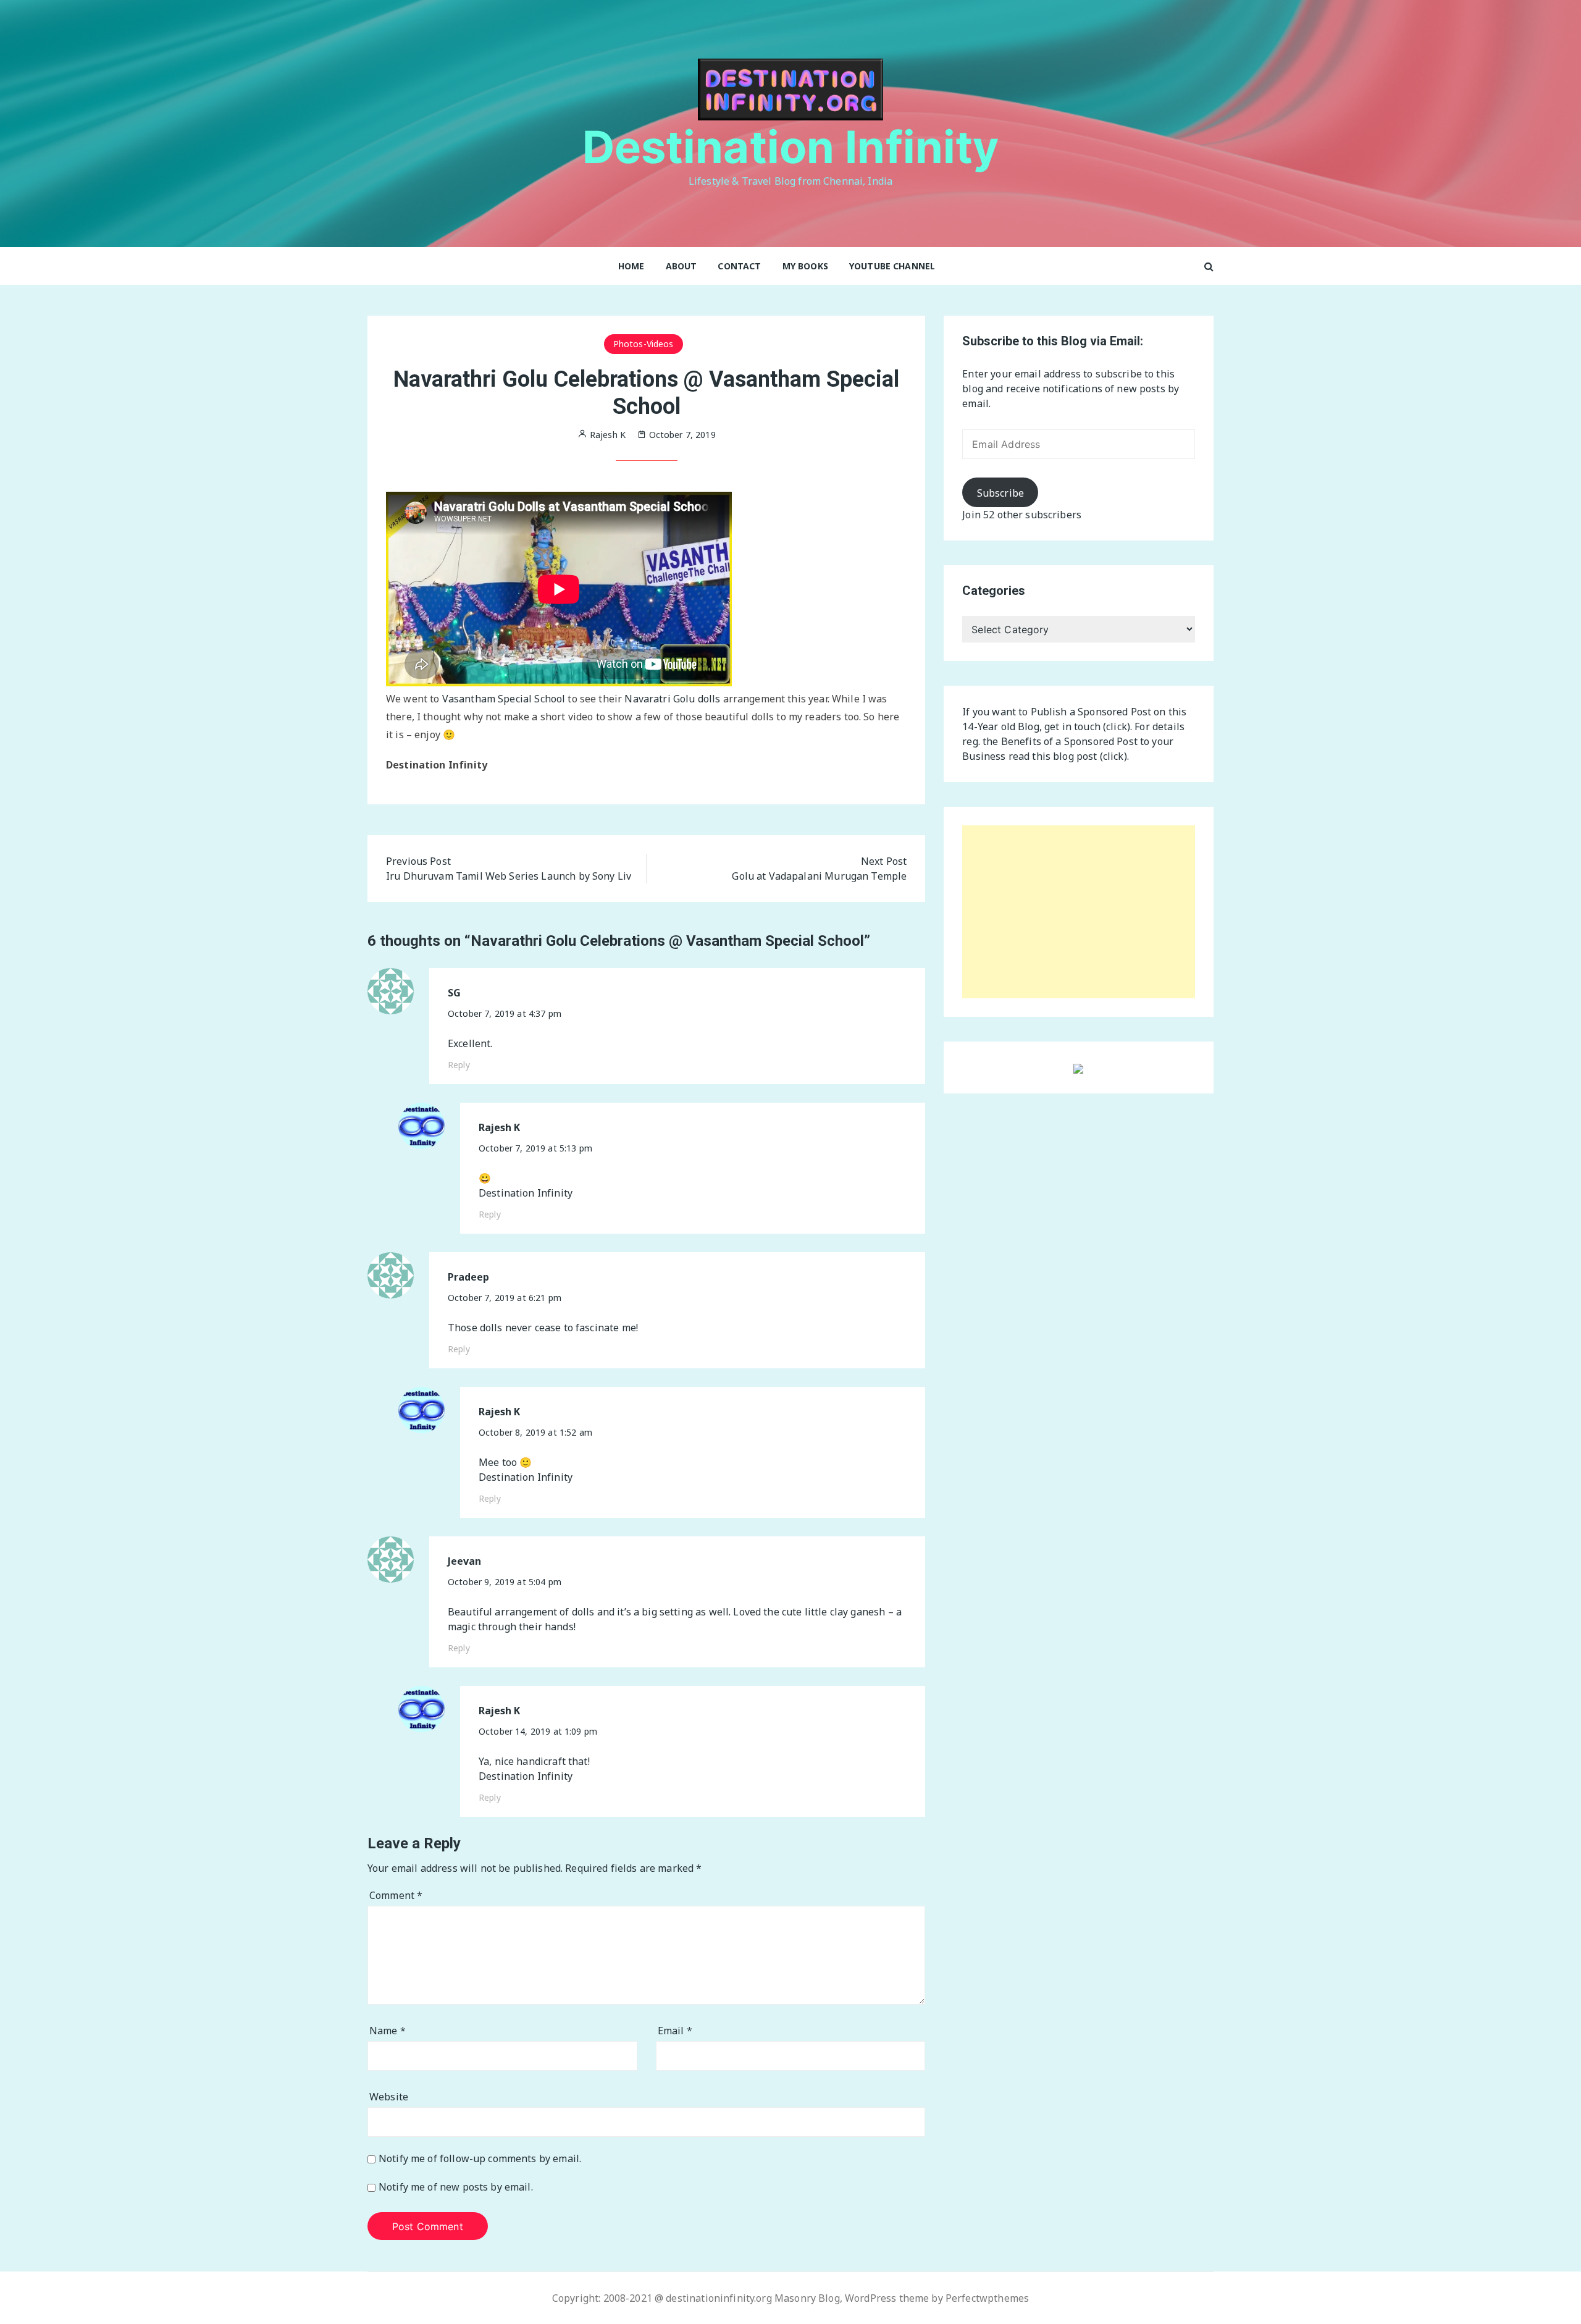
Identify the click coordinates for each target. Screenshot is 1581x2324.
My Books (805, 266)
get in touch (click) (1087, 726)
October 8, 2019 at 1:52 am (535, 1432)
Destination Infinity (791, 147)
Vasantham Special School (504, 699)
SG (454, 993)
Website (389, 2097)
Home (631, 266)
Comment (396, 1895)
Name (388, 2031)
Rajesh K (499, 1128)
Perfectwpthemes (987, 2298)
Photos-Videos (644, 344)
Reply (459, 1065)
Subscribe (1000, 493)
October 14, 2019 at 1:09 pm (538, 1731)
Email (675, 2031)
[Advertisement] (1079, 912)
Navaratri (647, 699)
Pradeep (468, 1277)
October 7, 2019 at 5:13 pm (535, 1148)
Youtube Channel (892, 266)
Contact (739, 266)
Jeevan (464, 1561)
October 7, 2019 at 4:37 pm (505, 1013)
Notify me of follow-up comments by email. (480, 2159)
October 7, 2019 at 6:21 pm (505, 1298)
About (681, 266)
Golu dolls (697, 699)
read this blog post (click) (1068, 756)
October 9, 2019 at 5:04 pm (505, 1582)
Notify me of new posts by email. (456, 2187)
